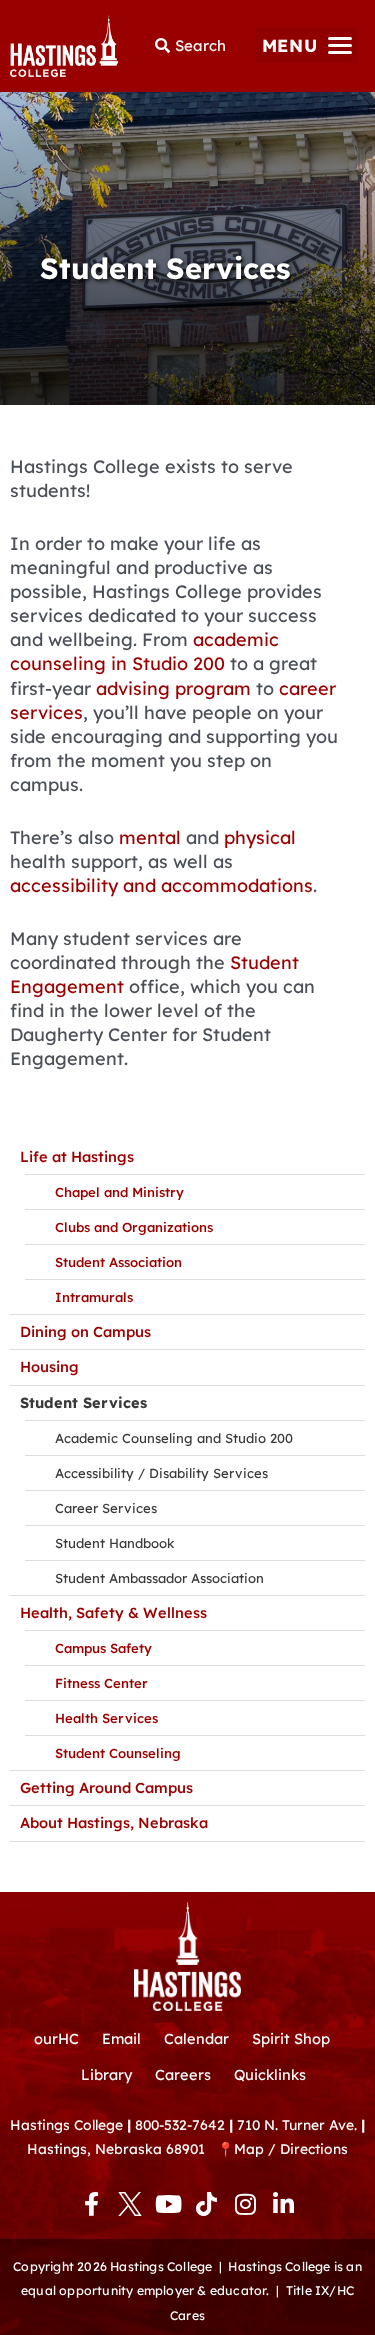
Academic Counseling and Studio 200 (174, 1438)
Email (121, 2038)
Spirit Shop (291, 2038)
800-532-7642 (180, 2124)
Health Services (106, 1718)
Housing (49, 1366)
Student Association (118, 1262)
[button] (306, 45)
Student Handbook (114, 1543)
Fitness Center (101, 1683)
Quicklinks (270, 2074)
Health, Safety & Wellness (113, 1612)
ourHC (56, 2038)
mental (150, 837)
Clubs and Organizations (134, 1227)
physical (260, 837)
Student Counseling (118, 1753)
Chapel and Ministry (119, 1192)
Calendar (196, 2038)
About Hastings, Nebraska (114, 1822)
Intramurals (94, 1297)
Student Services (83, 1402)
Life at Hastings (77, 1156)
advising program (173, 688)
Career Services (106, 1508)
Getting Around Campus (106, 1787)
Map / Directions (291, 2148)
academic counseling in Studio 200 (144, 651)
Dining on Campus (85, 1331)
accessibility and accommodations (161, 885)
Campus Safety (103, 1648)
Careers (183, 2074)
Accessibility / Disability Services (161, 1473)
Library (106, 2074)
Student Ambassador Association (159, 1578)
